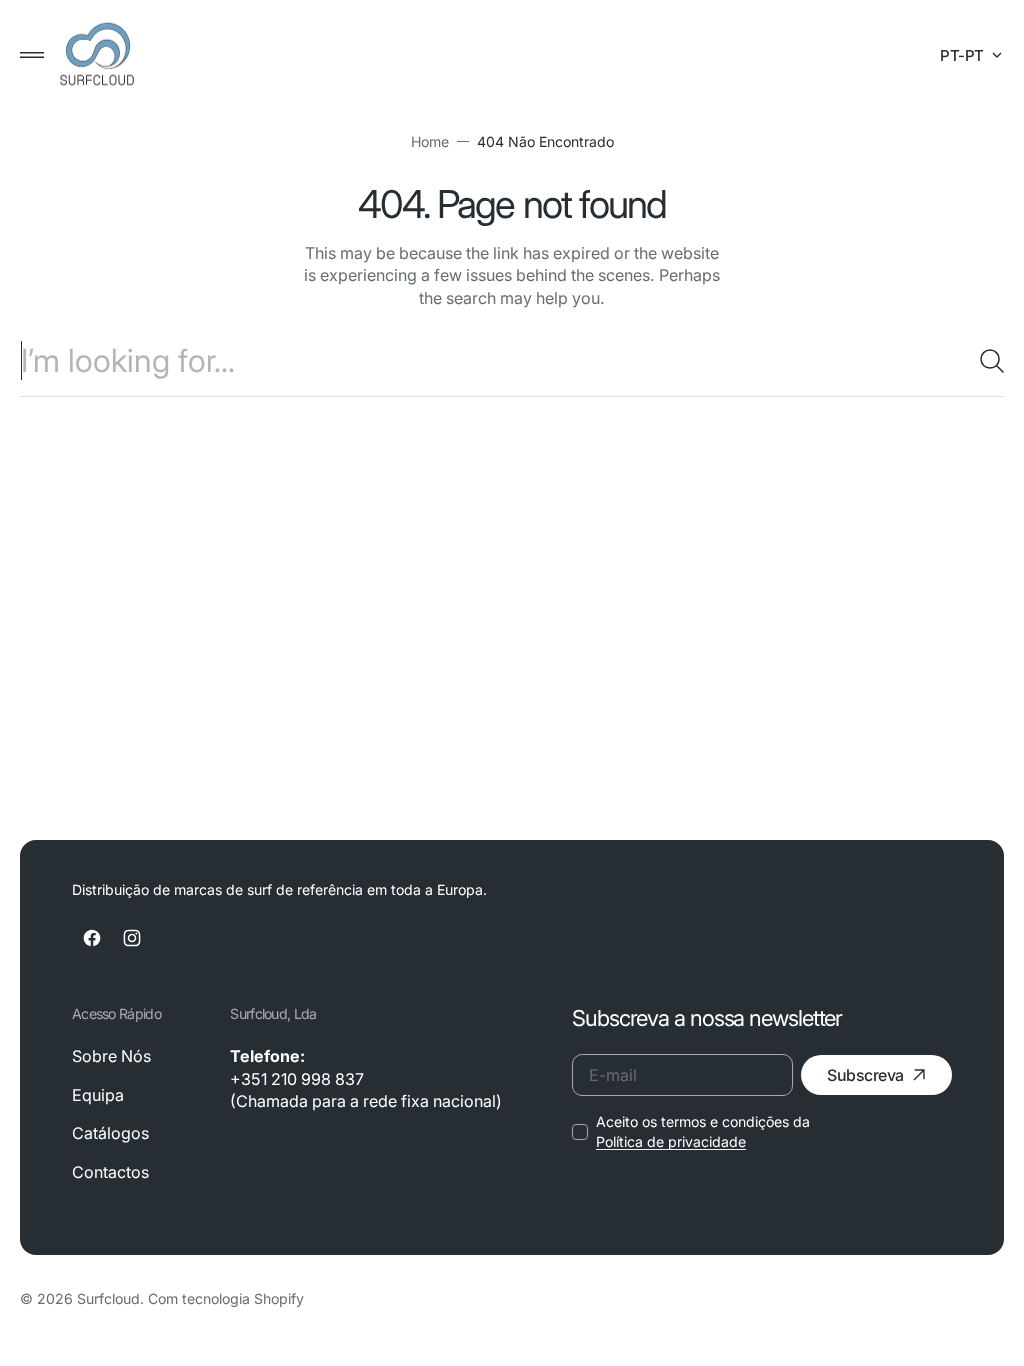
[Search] (969, 361)
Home (422, 141)
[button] (32, 55)
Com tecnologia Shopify (226, 1298)
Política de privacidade (656, 1141)
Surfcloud (108, 1298)
